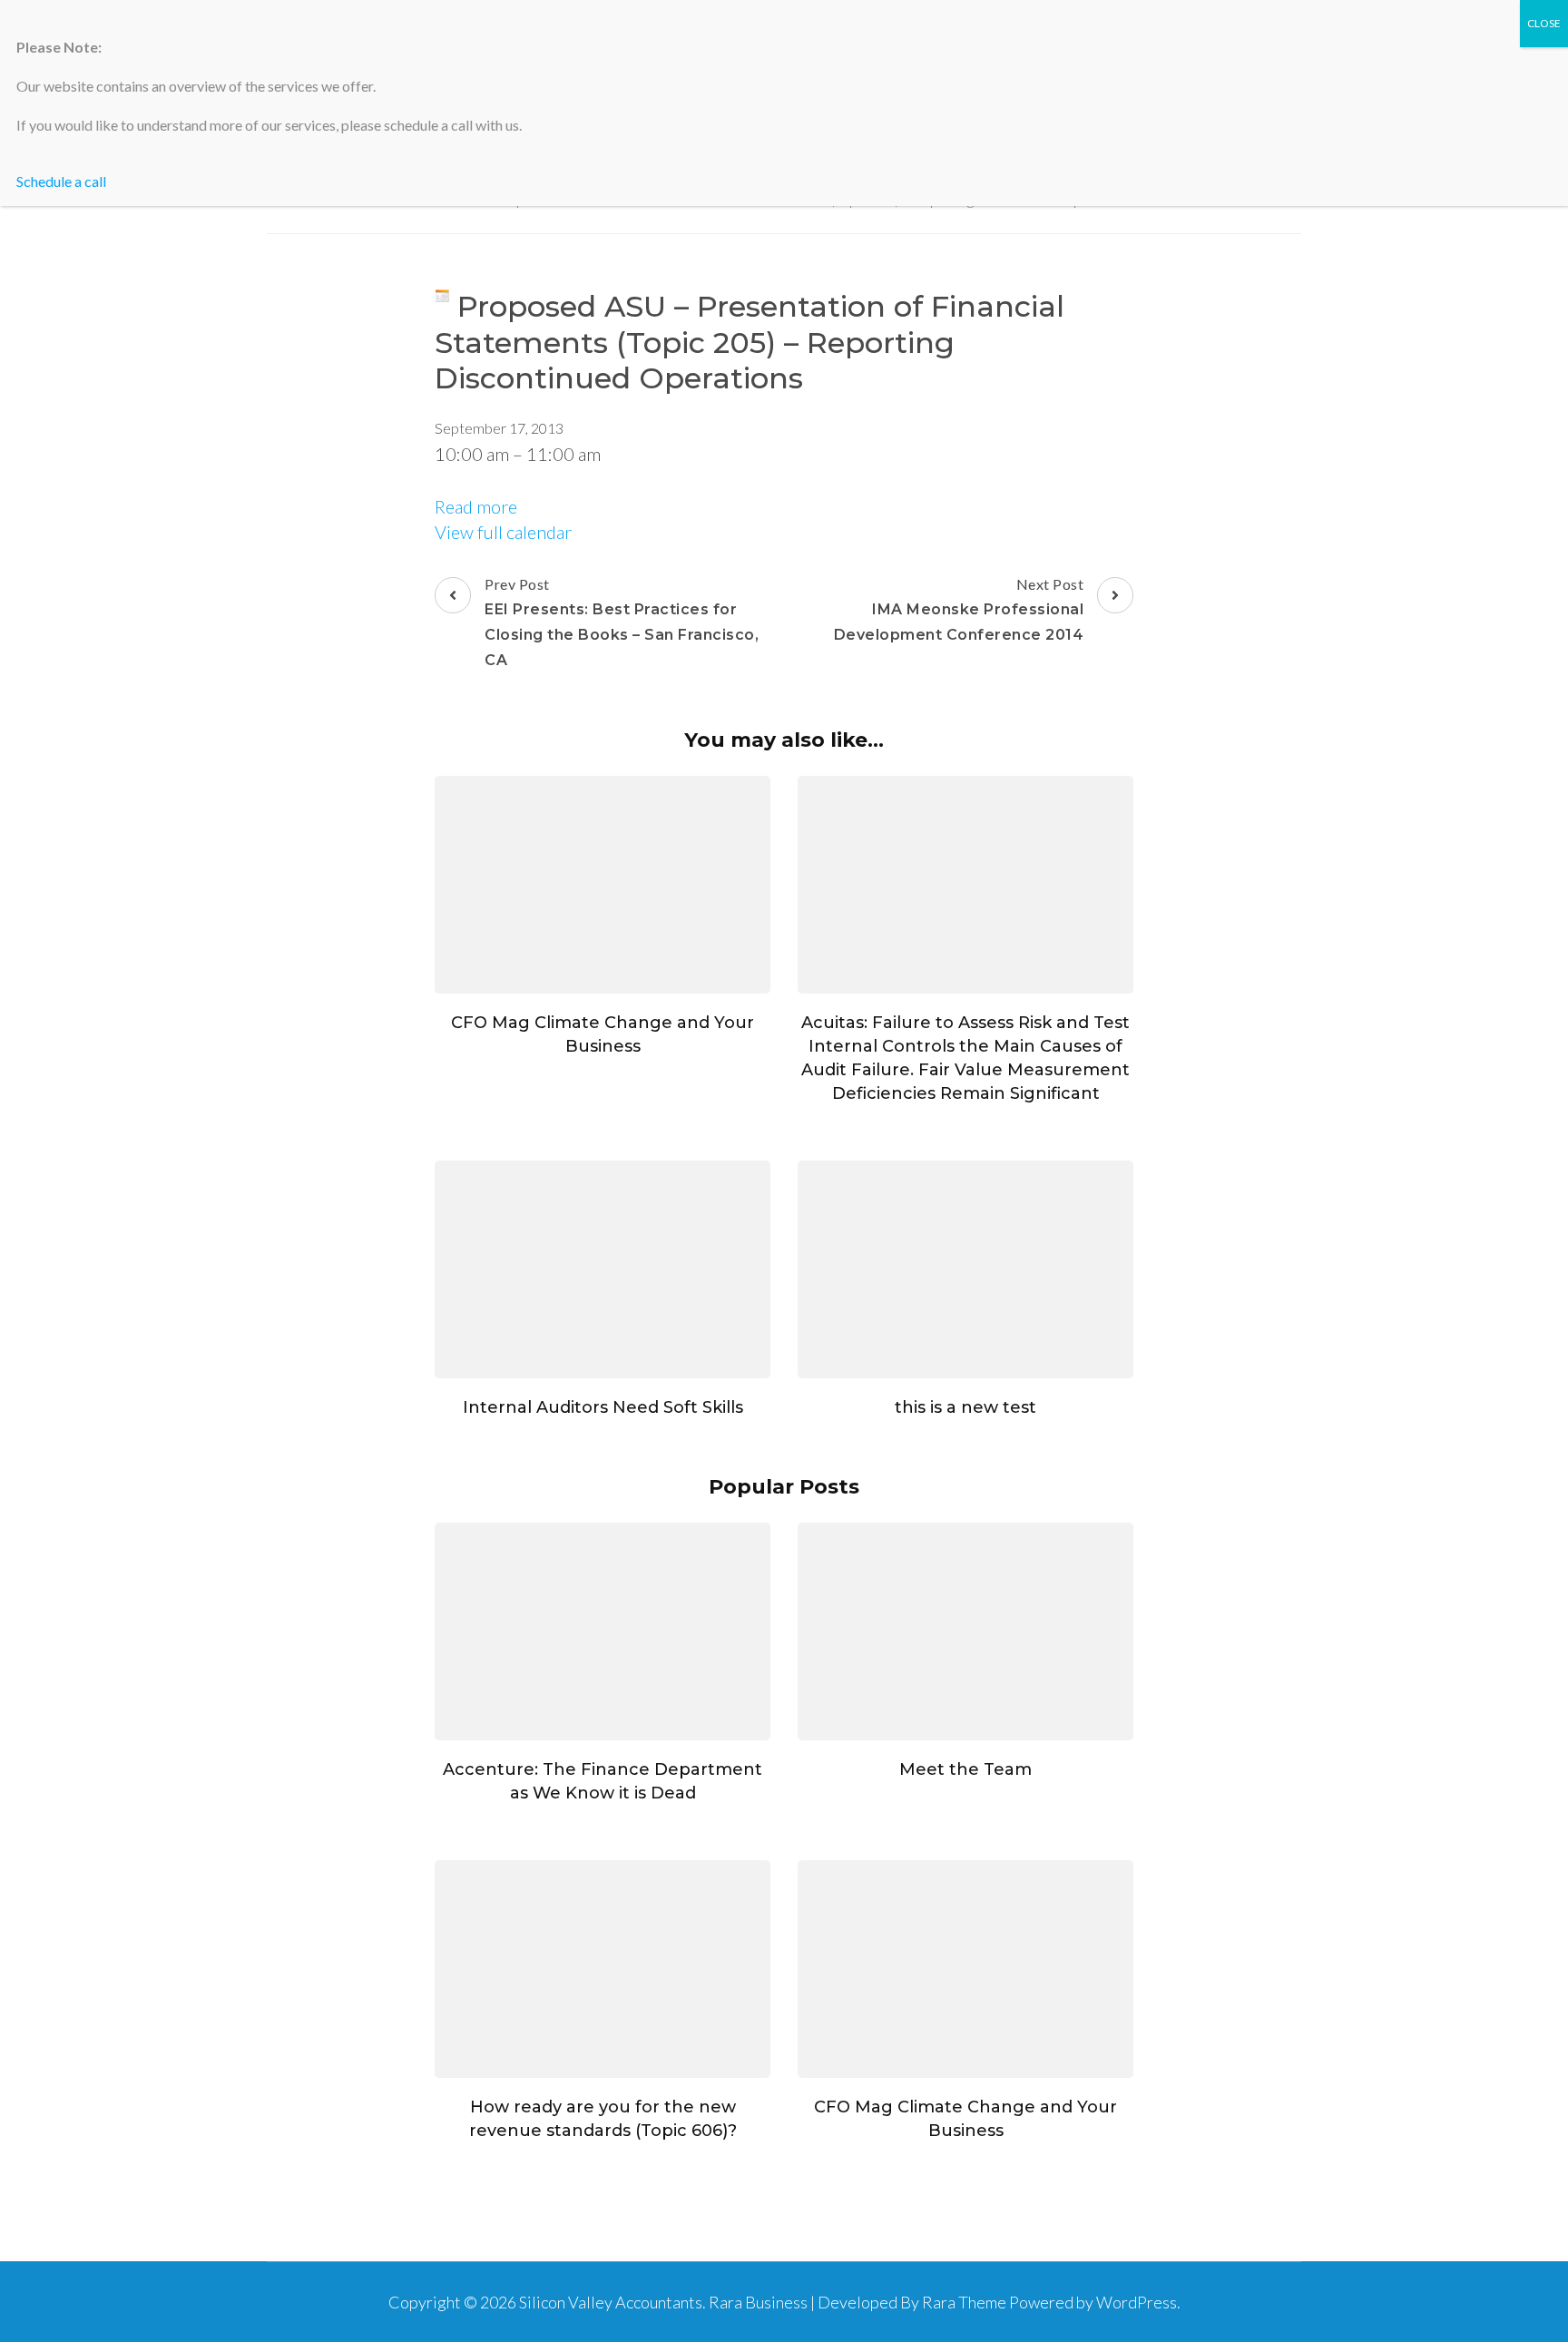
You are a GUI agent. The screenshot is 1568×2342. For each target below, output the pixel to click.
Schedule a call (61, 181)
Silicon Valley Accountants (611, 2302)
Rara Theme (964, 2302)
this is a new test (965, 1407)
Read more (476, 506)
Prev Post (622, 622)
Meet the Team (965, 1769)
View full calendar (503, 532)
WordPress (1137, 2302)
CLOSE (1544, 23)
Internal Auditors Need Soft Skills (603, 1407)
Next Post (959, 609)
